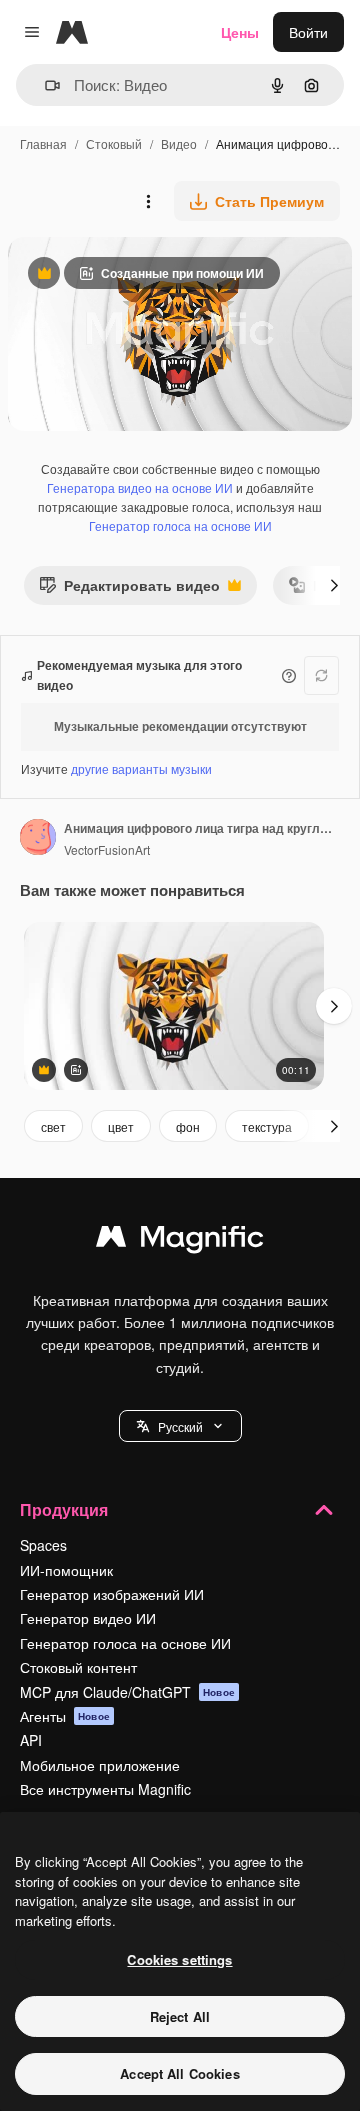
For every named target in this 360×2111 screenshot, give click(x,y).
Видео (179, 143)
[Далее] (334, 585)
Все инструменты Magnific (105, 1789)
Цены (240, 32)
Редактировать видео (129, 589)
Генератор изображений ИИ (112, 1594)
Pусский (180, 1426)
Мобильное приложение (100, 1765)
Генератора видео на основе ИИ (140, 487)
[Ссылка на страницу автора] (38, 839)
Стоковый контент (78, 1667)
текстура (267, 1126)
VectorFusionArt (107, 849)
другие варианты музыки (141, 768)
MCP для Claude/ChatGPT (127, 1692)
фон (188, 1126)
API (31, 1740)
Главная (43, 143)
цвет (121, 1126)
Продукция (64, 1509)
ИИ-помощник (66, 1570)
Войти (308, 32)
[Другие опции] (148, 201)
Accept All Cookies (179, 2073)
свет (53, 1126)
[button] (180, 1426)
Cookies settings (179, 1959)
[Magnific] (180, 1241)
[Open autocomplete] (44, 85)
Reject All (180, 2016)
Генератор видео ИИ (88, 1618)
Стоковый (114, 143)
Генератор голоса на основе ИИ (180, 525)
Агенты (65, 1716)
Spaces (43, 1545)
